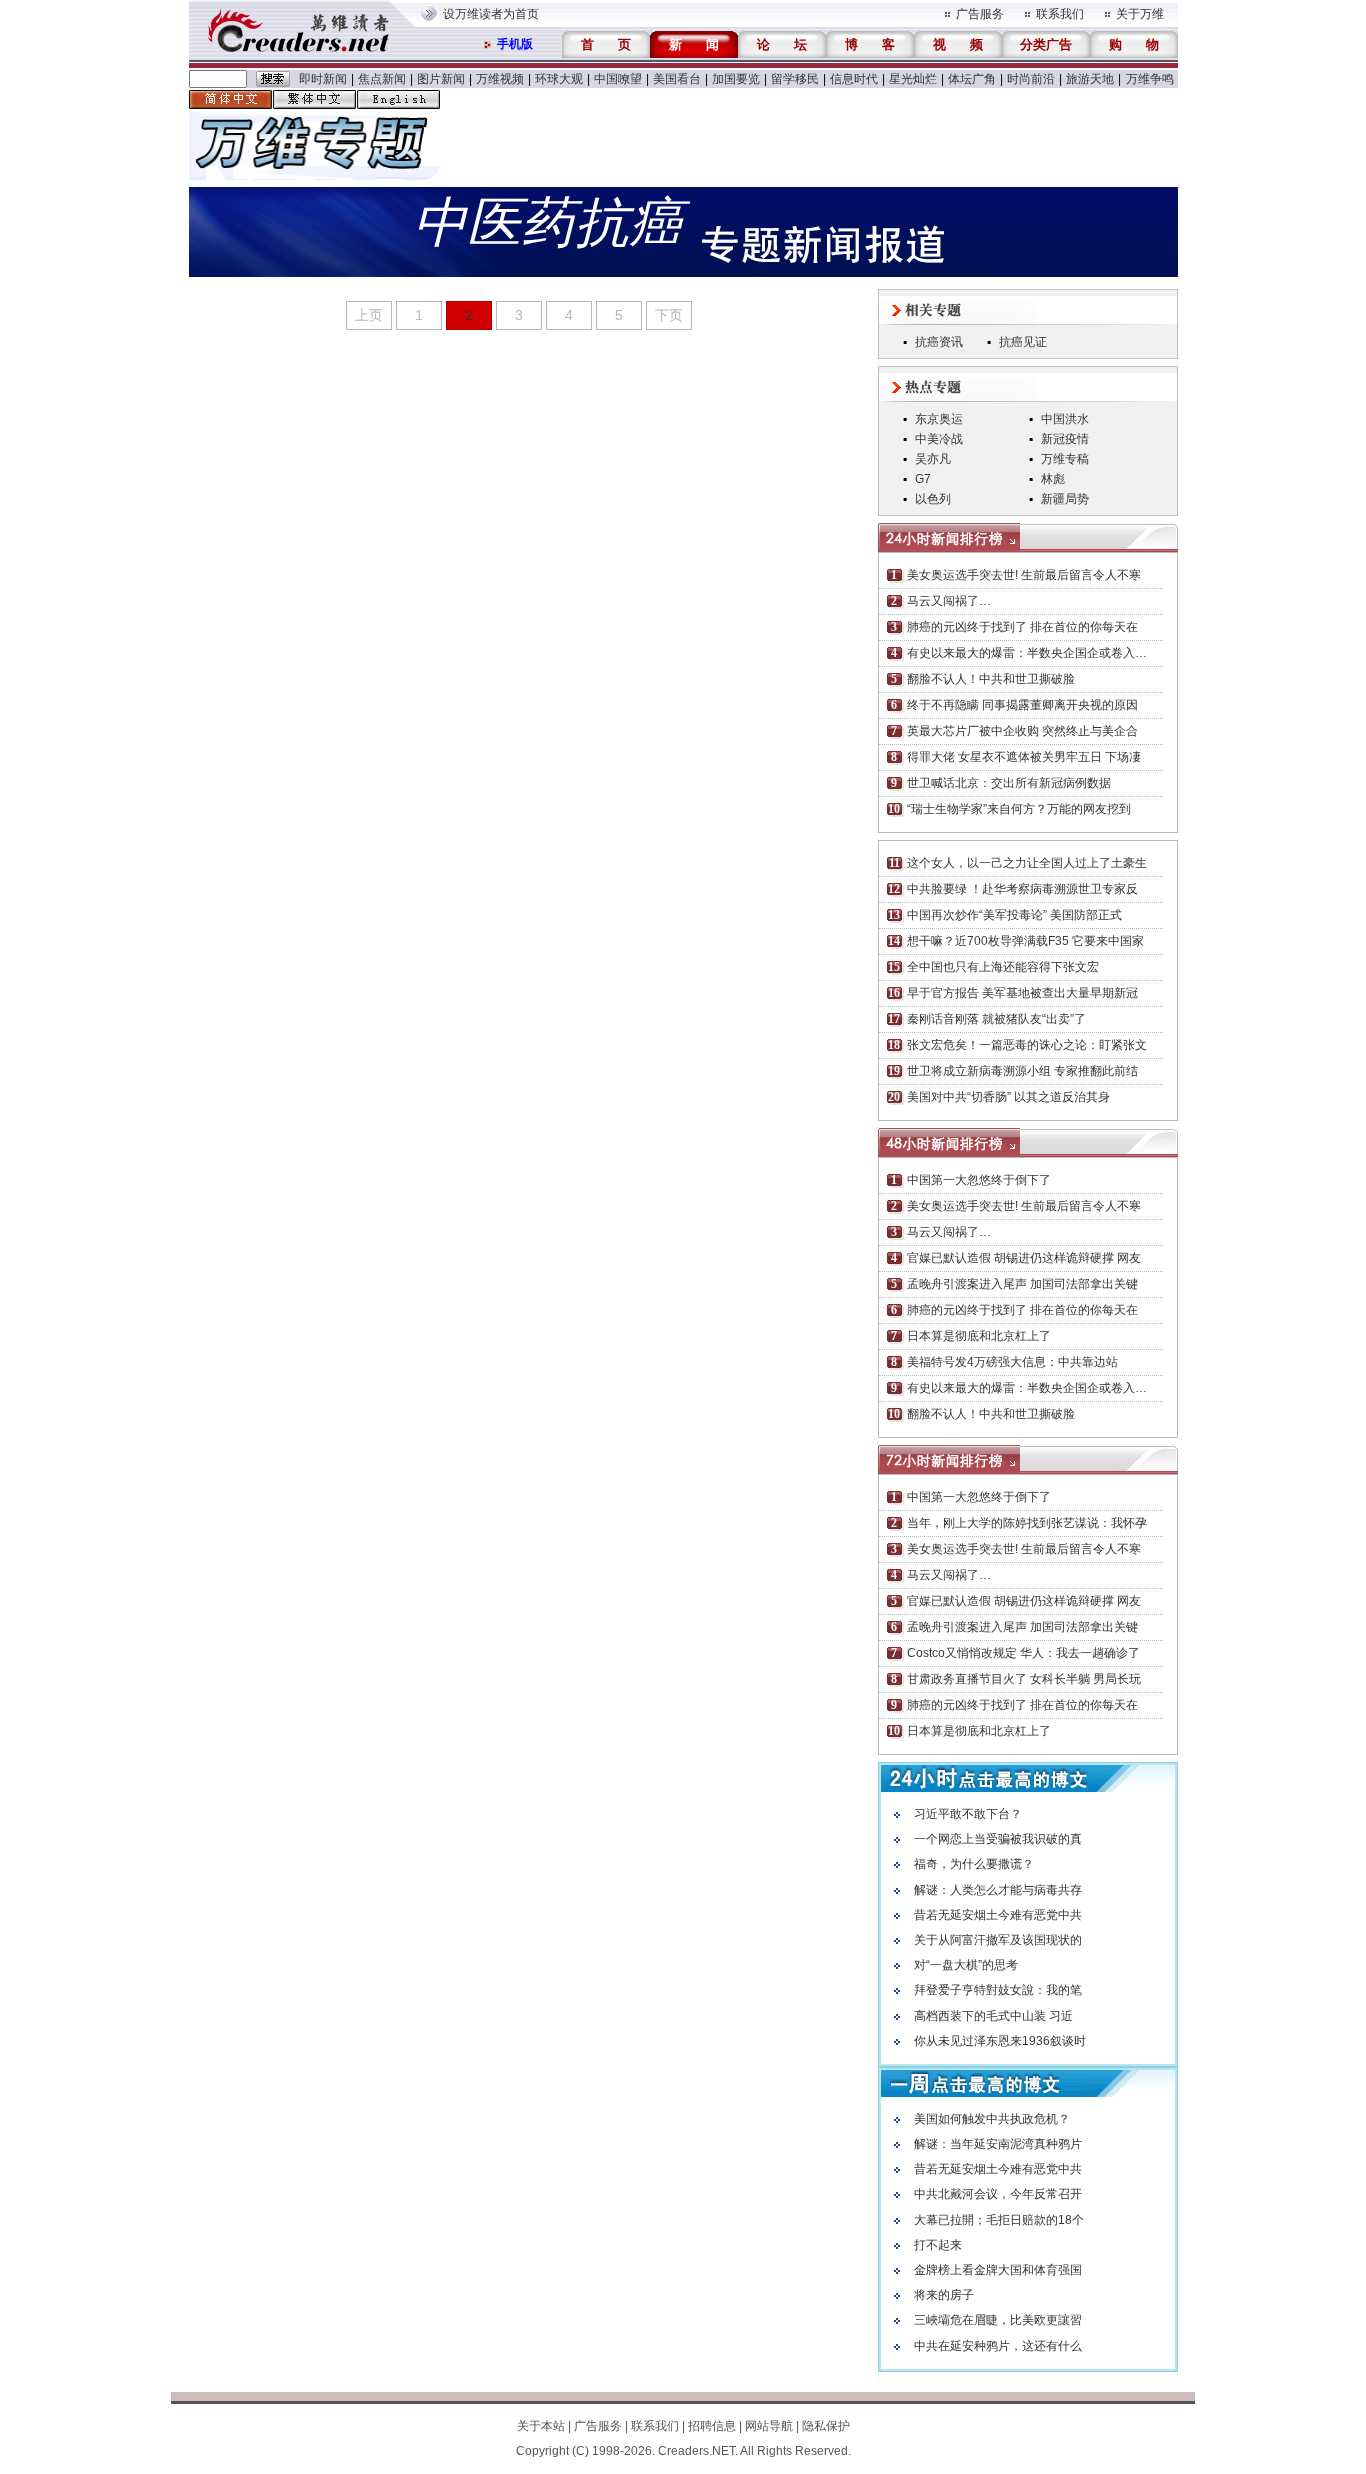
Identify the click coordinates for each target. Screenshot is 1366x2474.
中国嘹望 (618, 79)
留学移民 (795, 79)
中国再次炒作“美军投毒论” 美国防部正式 (1014, 915)
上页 (369, 315)
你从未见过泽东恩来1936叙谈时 (1000, 2041)
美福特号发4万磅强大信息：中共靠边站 (1012, 1362)
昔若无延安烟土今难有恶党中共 (998, 1915)
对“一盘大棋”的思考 (966, 1965)
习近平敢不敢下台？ (968, 1814)
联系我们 (1060, 14)
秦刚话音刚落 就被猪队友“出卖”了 (996, 1019)
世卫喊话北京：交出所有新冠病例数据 (1009, 783)
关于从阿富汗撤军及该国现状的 (998, 1940)
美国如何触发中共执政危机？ (992, 2119)
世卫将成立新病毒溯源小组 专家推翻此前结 (1022, 1071)
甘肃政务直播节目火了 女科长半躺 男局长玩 (1024, 1679)
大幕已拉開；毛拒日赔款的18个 (999, 2220)
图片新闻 (441, 79)
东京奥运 (939, 419)
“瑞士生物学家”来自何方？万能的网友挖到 (1019, 809)
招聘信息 (712, 2426)
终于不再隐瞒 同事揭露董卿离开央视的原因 (1022, 705)
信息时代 (854, 79)
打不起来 (938, 2245)
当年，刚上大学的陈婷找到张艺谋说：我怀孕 (1027, 1523)
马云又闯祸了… (949, 601)
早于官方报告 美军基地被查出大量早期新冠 (1022, 993)
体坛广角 (972, 79)
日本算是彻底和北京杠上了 (979, 1336)
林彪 (1053, 479)
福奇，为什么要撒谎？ (974, 1864)
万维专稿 (1065, 459)
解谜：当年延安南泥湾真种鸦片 (998, 2144)
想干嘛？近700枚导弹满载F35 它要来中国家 (1025, 941)
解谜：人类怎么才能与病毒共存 (998, 1890)
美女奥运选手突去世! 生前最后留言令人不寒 (1024, 575)
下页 (669, 315)
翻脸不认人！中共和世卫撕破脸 (991, 679)
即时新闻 (323, 79)
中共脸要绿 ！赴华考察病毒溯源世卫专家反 (1022, 889)
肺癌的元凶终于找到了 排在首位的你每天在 (1022, 627)
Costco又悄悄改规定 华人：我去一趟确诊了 (1023, 1653)
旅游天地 (1090, 79)
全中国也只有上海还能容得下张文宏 (1003, 967)
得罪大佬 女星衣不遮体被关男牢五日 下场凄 (1024, 757)
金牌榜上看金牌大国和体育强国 (998, 2270)
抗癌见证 (1023, 342)
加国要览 (736, 79)
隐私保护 (826, 2426)
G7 (923, 479)
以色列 (933, 499)
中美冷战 (939, 439)
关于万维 (1140, 14)
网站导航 (769, 2426)
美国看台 (677, 79)
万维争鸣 (1150, 79)
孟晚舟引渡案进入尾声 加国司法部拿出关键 (1022, 1284)
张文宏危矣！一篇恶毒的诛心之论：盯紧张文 (1027, 1045)
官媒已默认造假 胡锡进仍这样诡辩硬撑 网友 (1024, 1258)
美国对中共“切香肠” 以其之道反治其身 (1008, 1097)
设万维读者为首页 (491, 14)
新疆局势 (1065, 499)
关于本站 (541, 2426)
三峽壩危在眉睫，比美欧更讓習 (998, 2320)
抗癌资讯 (939, 342)
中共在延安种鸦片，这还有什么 (998, 2346)
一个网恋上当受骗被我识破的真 (998, 1839)
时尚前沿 (1031, 79)
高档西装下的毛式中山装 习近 (993, 2016)
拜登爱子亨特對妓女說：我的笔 (998, 1990)
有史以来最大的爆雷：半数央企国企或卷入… (1027, 653)
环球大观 (559, 79)
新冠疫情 (1065, 439)
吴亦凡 (933, 459)
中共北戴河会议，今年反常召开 (998, 2194)
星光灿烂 (913, 79)
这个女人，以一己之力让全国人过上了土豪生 (1027, 863)
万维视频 (500, 79)
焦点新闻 (382, 79)
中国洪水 (1065, 419)
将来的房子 (944, 2295)
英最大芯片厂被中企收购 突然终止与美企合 (1022, 731)
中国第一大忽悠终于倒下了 (979, 1180)
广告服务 (980, 14)
